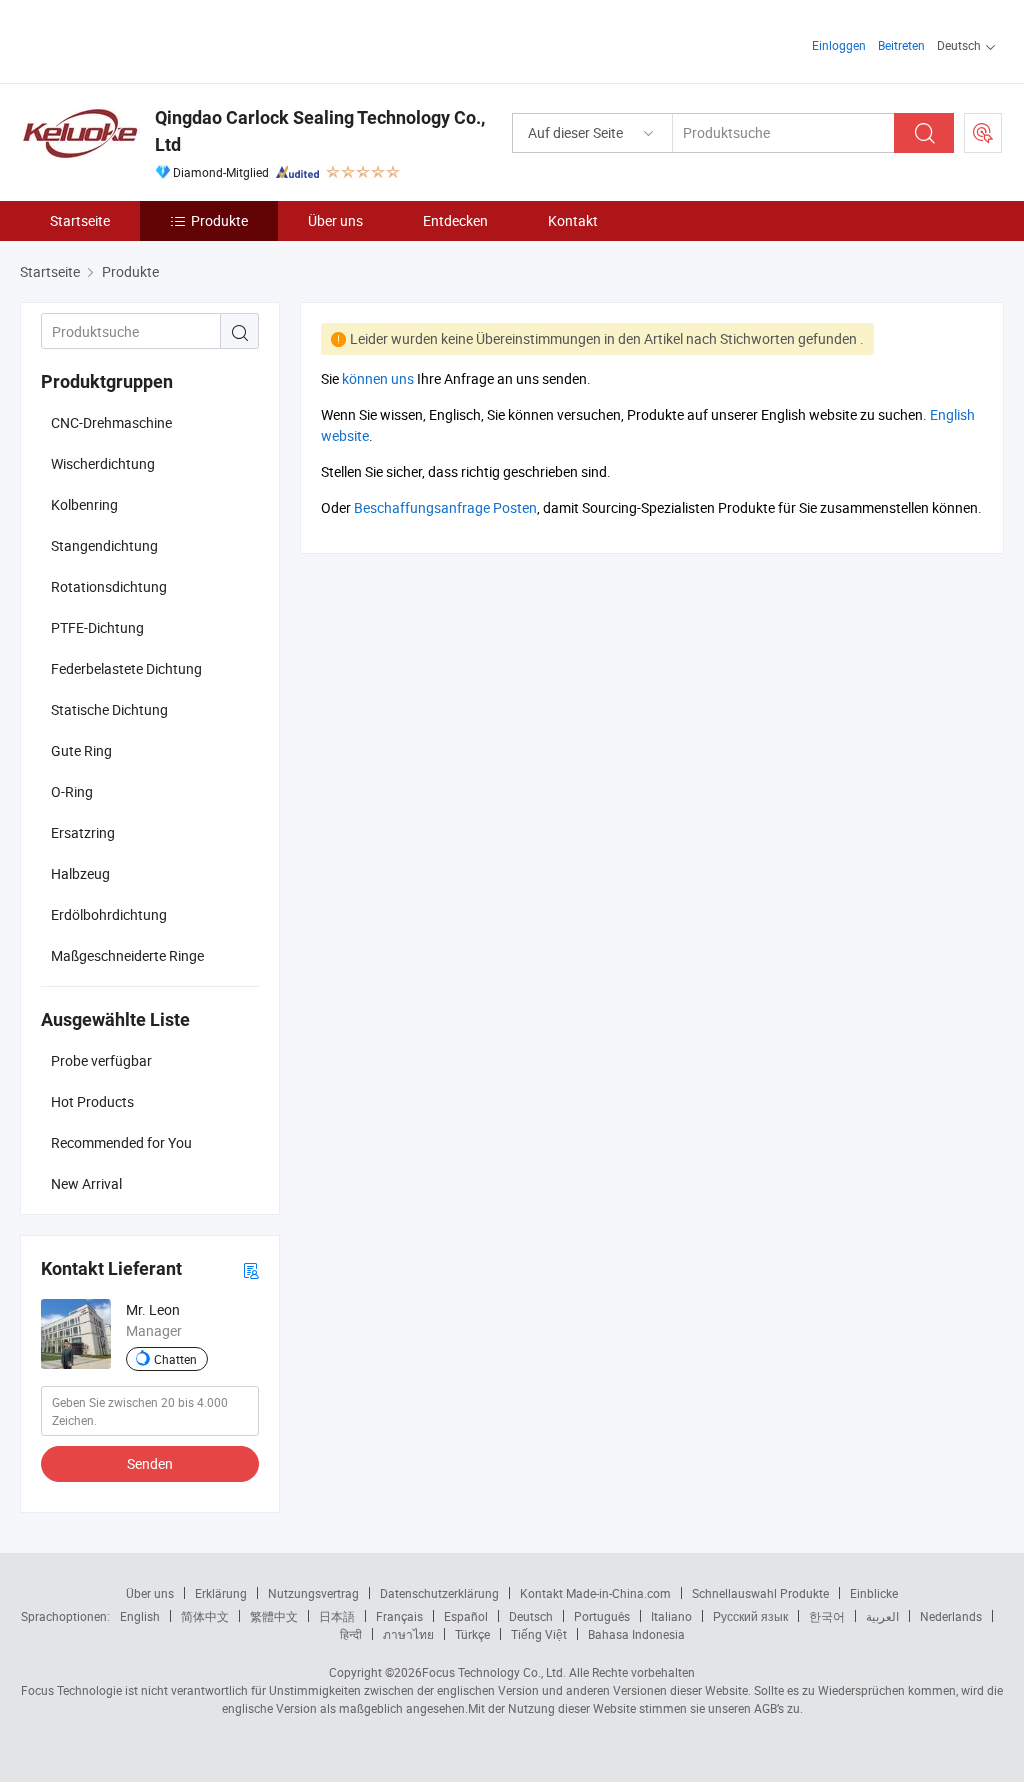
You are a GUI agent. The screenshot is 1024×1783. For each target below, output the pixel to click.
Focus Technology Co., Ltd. (494, 1672)
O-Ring (72, 791)
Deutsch (531, 1616)
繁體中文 (274, 1616)
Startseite (80, 220)
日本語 (337, 1616)
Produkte (219, 220)
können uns (378, 378)
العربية (882, 1616)
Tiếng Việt (539, 1634)
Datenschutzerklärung (439, 1593)
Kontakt (573, 220)
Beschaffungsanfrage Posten (445, 507)
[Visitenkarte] (251, 1269)
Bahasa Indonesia (636, 1634)
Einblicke (874, 1593)
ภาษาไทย (408, 1634)
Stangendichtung (104, 545)
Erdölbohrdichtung (109, 914)
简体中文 (205, 1616)
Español (466, 1616)
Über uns (335, 220)
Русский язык (750, 1616)
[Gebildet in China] (148, 39)
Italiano (671, 1616)
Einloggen (839, 45)
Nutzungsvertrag (313, 1593)
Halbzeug (80, 873)
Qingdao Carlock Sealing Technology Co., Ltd (320, 131)
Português (602, 1616)
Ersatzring (83, 832)
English (140, 1616)
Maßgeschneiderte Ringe (127, 955)
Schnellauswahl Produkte (760, 1593)
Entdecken (455, 220)
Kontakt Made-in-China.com (595, 1593)
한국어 (827, 1616)
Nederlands (951, 1616)
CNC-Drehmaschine (111, 422)
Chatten (175, 1359)
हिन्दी (351, 1634)
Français (399, 1616)
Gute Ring (81, 750)
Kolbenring (84, 504)
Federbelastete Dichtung (126, 668)
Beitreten (901, 45)
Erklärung (221, 1593)
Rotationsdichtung (109, 586)
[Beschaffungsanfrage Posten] (983, 133)
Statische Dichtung (109, 709)
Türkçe (472, 1634)
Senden (150, 1463)
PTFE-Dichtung (97, 627)
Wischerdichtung (103, 463)
